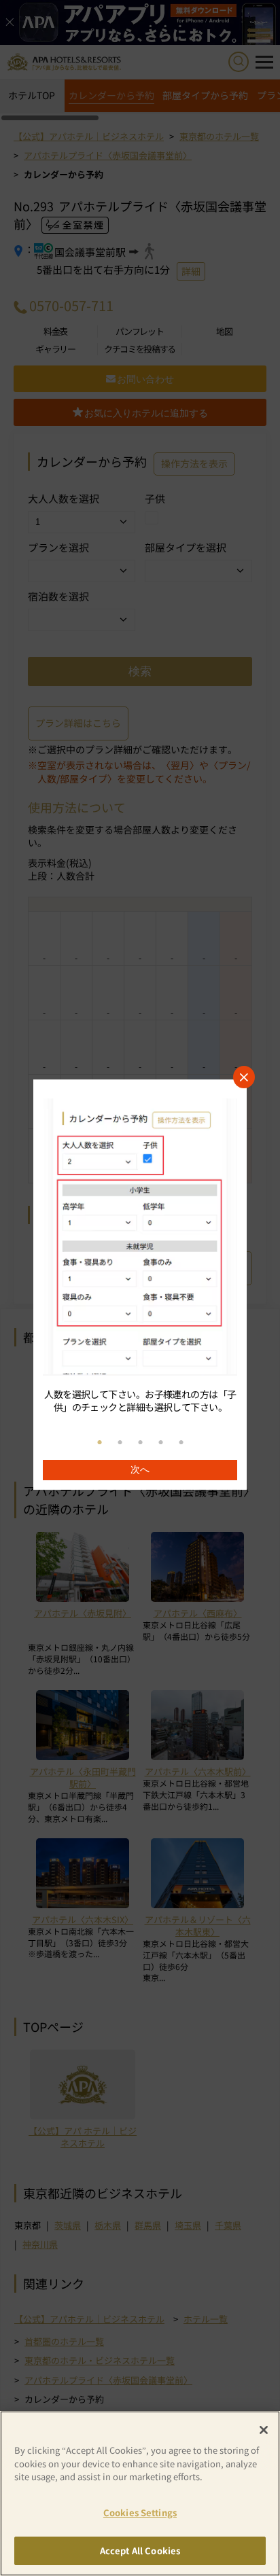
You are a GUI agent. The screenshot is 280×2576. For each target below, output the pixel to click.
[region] (140, 1285)
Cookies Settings (140, 2512)
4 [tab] (160, 1443)
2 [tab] (120, 1443)
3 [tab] (140, 1443)
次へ (140, 1469)
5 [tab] (181, 1443)
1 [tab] (99, 1443)
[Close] (264, 2430)
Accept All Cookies (140, 2551)
